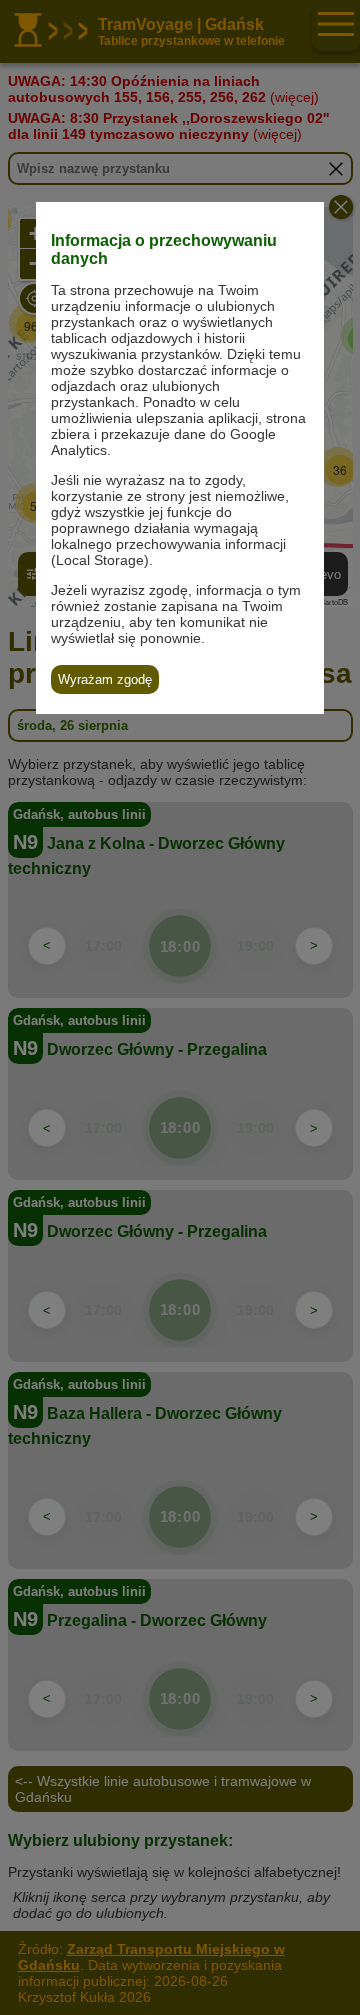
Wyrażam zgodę (105, 679)
